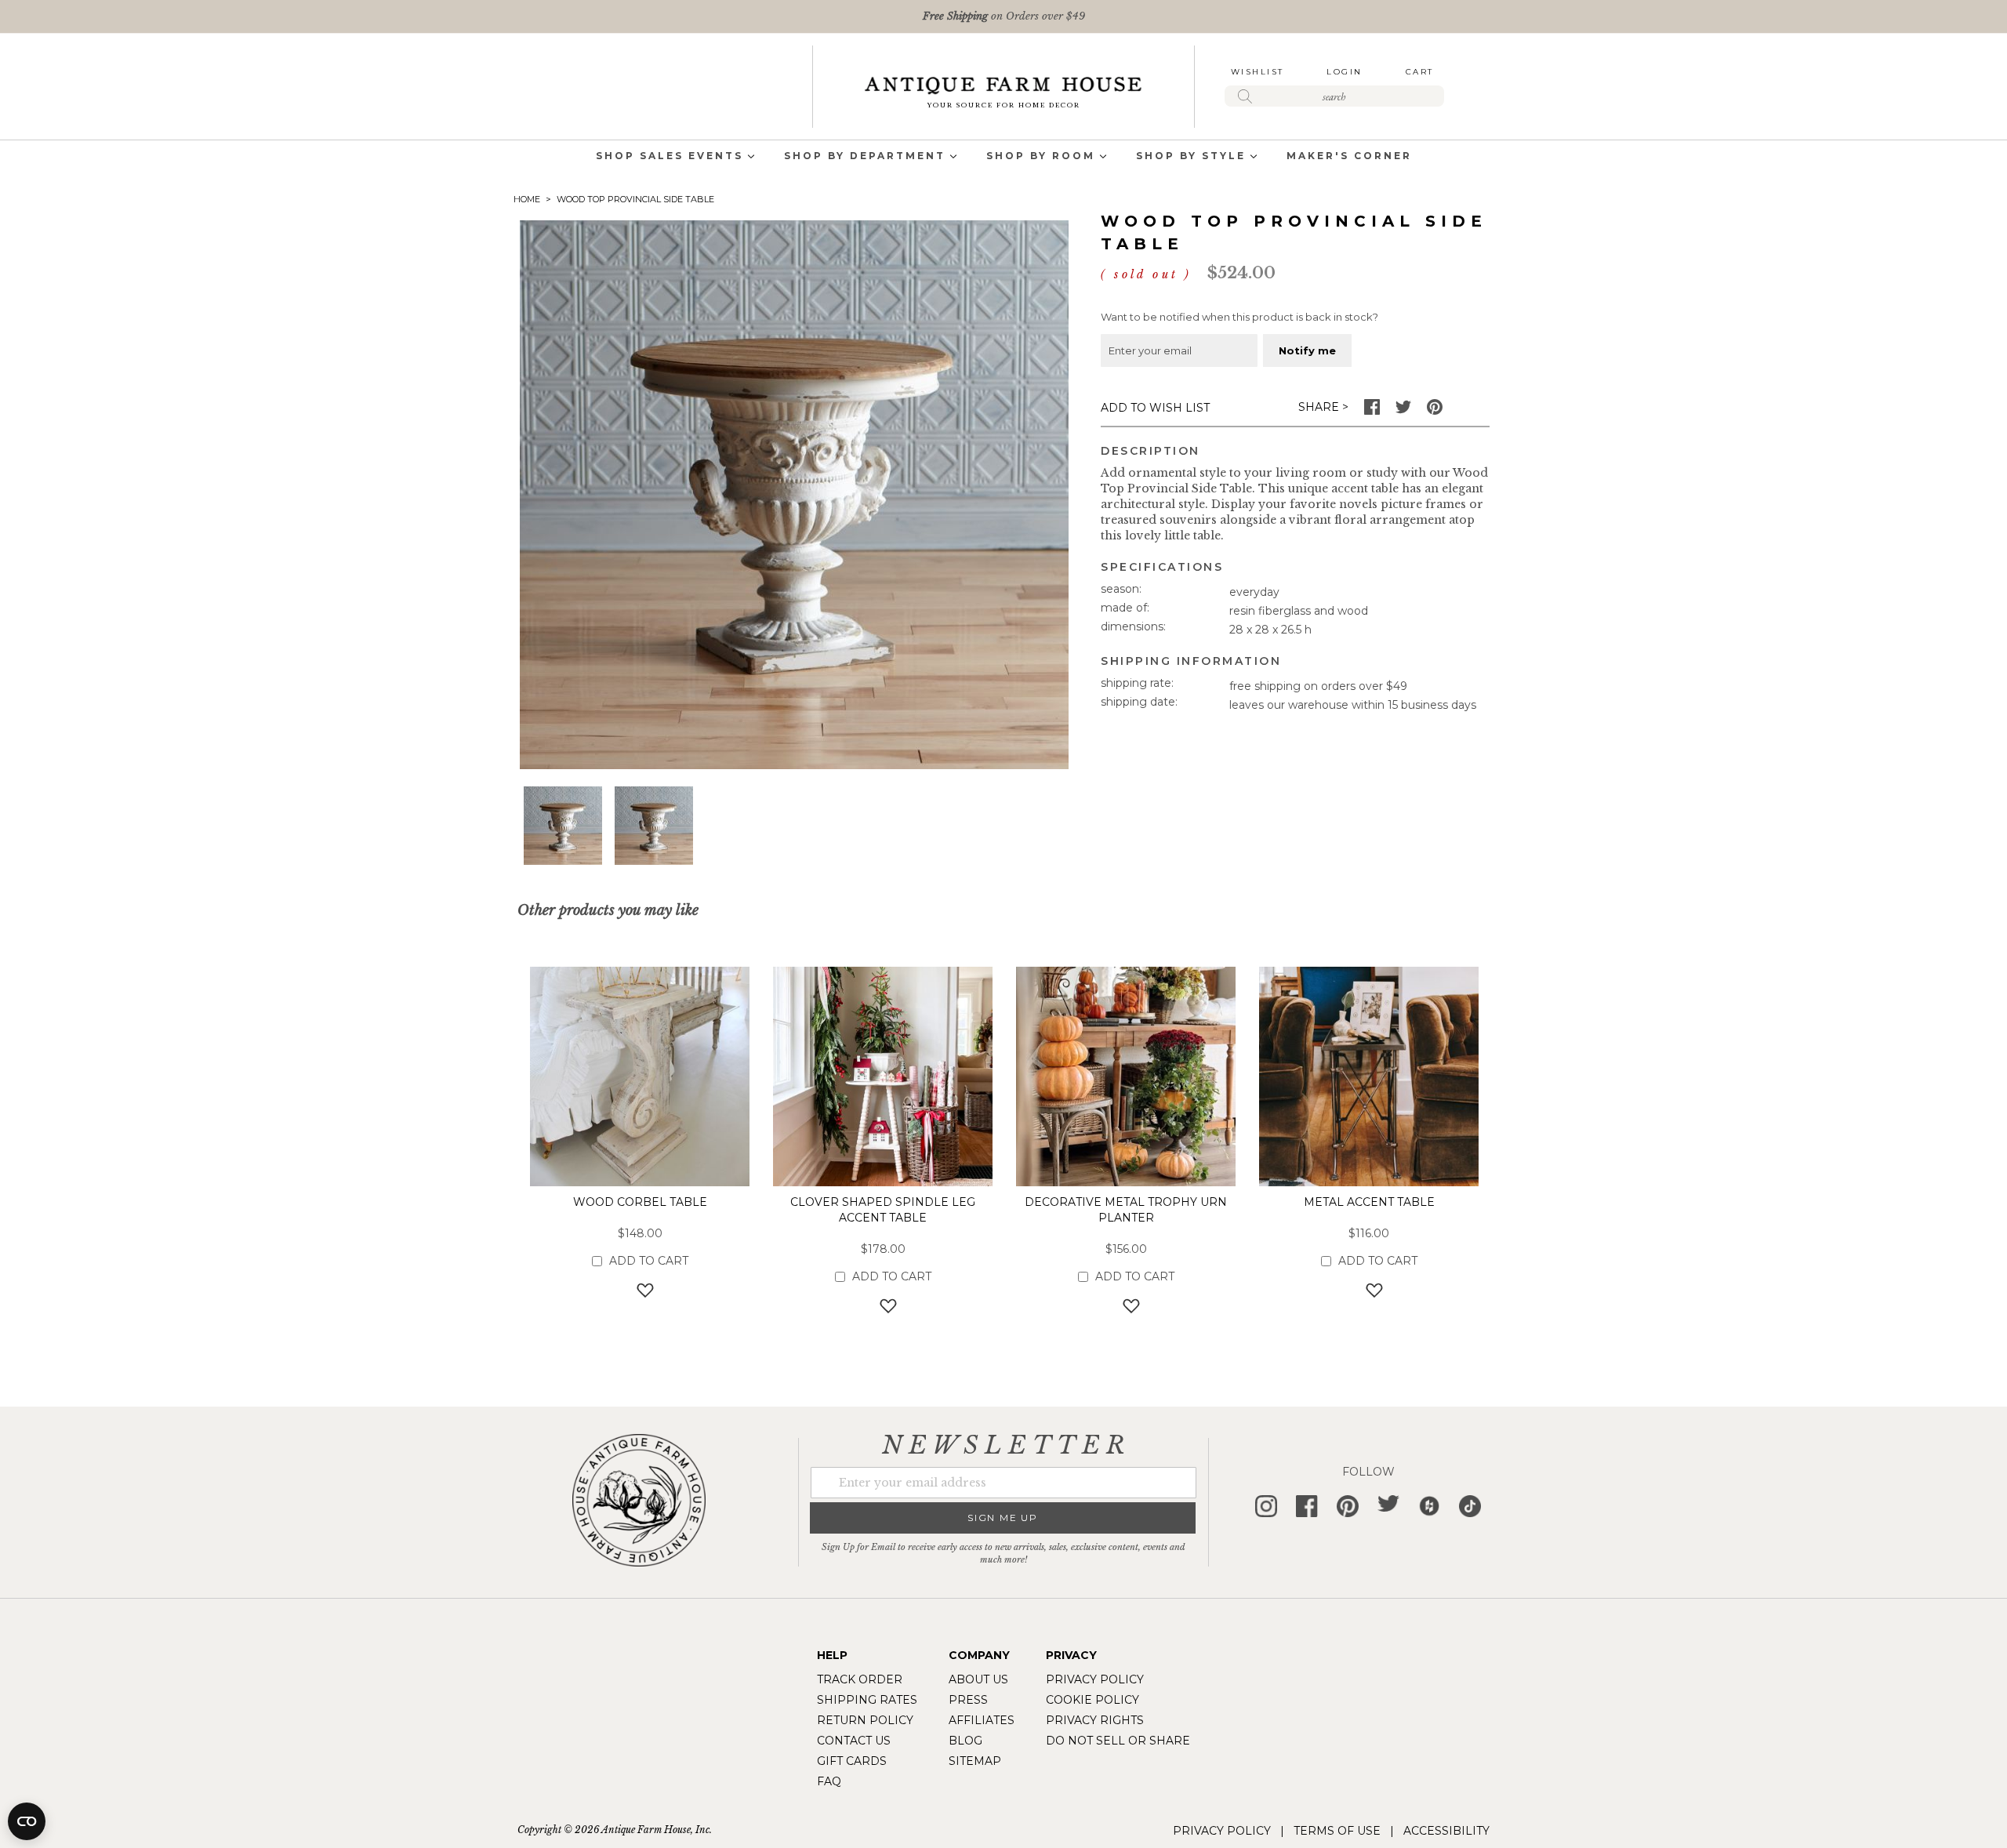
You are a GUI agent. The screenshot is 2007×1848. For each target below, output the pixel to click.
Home (527, 199)
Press (968, 1700)
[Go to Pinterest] (1435, 411)
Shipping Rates (867, 1700)
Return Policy (865, 1720)
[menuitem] (670, 157)
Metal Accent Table (1369, 1202)
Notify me (1307, 350)
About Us (978, 1679)
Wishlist (1258, 72)
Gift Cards (852, 1761)
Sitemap (975, 1761)
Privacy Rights (1095, 1720)
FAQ (829, 1781)
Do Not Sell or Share (1118, 1741)
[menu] (1003, 157)
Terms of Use (1337, 1831)
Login (1345, 72)
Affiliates (982, 1720)
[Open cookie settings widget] (27, 1821)
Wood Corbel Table (640, 1202)
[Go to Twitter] (1403, 411)
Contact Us (854, 1741)
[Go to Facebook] (1372, 411)
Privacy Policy (1095, 1679)
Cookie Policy (1092, 1700)
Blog (965, 1741)
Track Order (860, 1679)
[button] (563, 826)
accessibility (1446, 1831)
